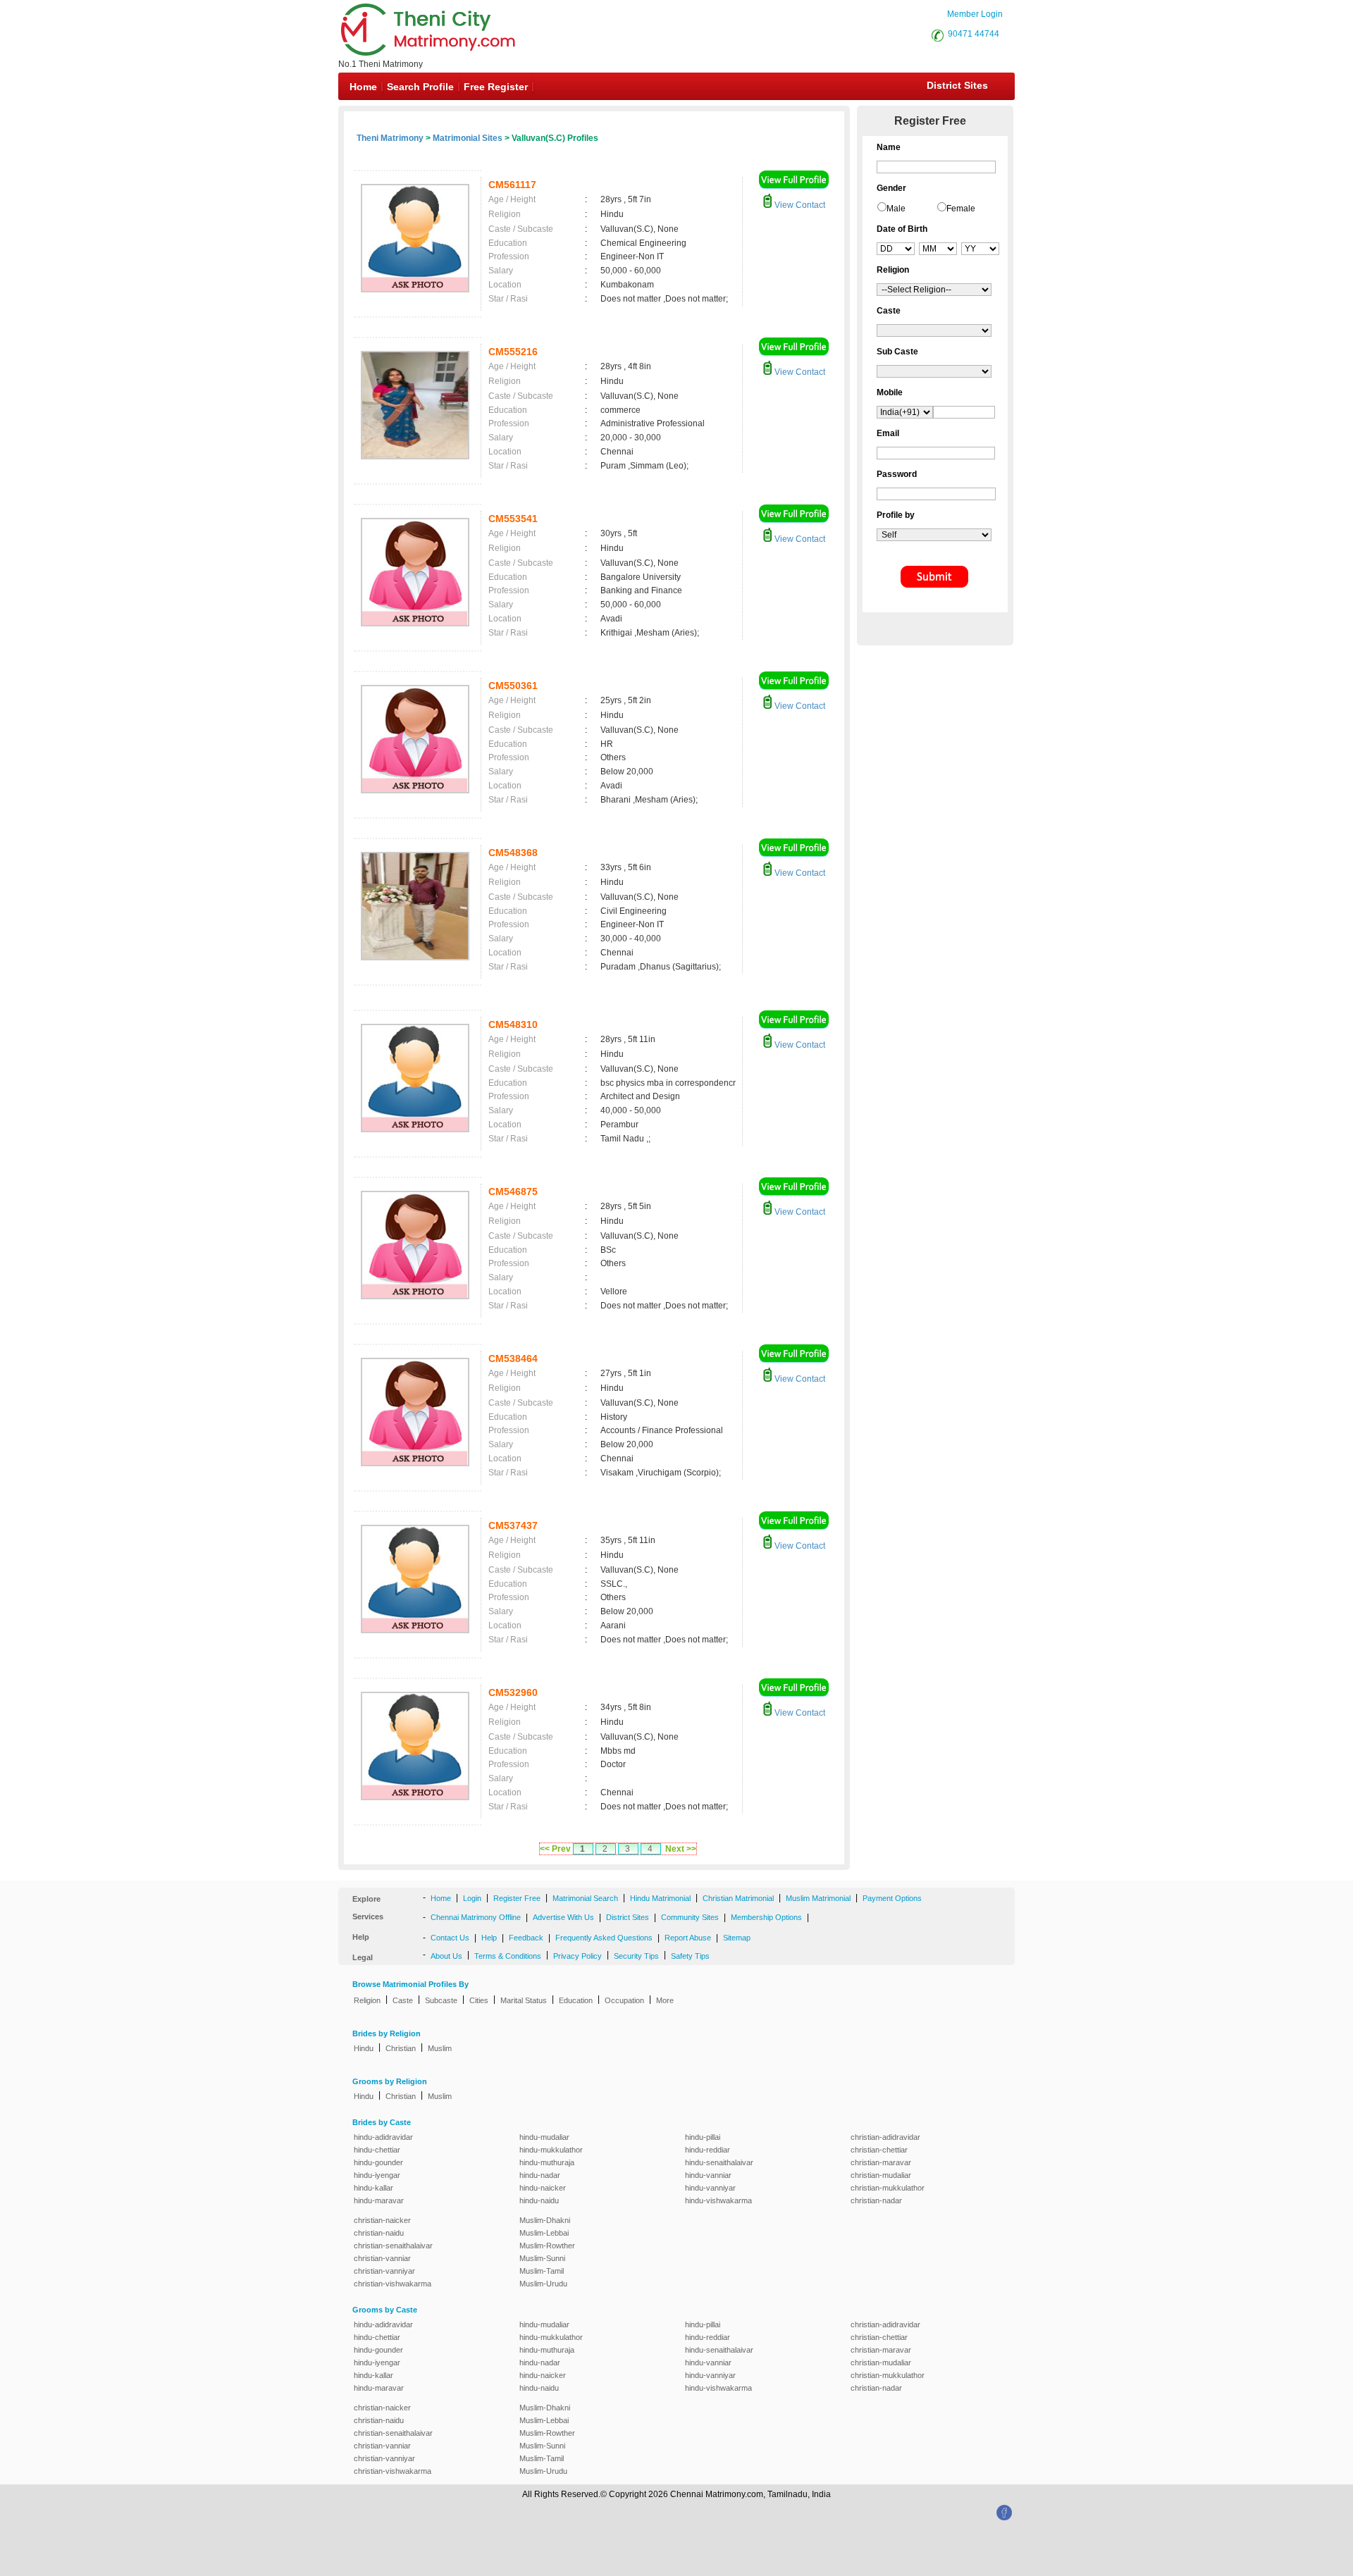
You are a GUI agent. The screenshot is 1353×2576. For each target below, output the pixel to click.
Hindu (364, 2048)
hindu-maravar (379, 2200)
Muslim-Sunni (542, 2258)
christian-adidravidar (885, 2137)
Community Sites (690, 1917)
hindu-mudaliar (544, 2137)
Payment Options (892, 1898)
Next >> (681, 1849)
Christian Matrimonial (738, 1898)
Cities (479, 2000)
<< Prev (555, 1849)
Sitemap (737, 1938)
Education (576, 2000)
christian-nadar (876, 2200)
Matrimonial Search (585, 1898)
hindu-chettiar (377, 2150)
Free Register (496, 87)
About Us (446, 1956)
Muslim (440, 2048)
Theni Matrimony (390, 138)
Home (363, 87)
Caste (403, 2000)
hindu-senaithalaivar (719, 2162)
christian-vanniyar (384, 2271)
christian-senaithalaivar (393, 2246)
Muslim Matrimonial (818, 1898)
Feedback (526, 1938)
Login (472, 1898)
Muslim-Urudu (543, 2284)
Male (896, 209)
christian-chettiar (879, 2150)
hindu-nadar (540, 2175)
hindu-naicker (543, 2188)
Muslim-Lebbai (544, 2233)
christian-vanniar (382, 2258)
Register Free (517, 1898)
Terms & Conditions (508, 1956)
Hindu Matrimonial (660, 1898)
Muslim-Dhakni (545, 2220)
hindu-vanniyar (710, 2188)
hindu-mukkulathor (551, 2150)
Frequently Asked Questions (604, 1938)
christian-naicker (382, 2220)
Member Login (975, 14)
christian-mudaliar (881, 2175)
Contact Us (450, 1938)
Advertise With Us (563, 1917)
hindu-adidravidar (383, 2137)
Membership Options (766, 1917)
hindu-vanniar (708, 2175)
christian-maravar (881, 2162)
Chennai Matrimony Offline (476, 1917)
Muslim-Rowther (547, 2246)
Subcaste (441, 2000)
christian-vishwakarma (393, 2284)
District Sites (957, 85)
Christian (401, 2048)
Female (961, 209)
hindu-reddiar (708, 2150)
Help (489, 1938)
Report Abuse (688, 1938)
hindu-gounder (378, 2162)
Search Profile (420, 87)
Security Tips (636, 1956)
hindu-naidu (539, 2200)
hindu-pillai (703, 2137)
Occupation (624, 2000)
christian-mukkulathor (888, 2188)
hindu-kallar (373, 2188)
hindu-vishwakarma (718, 2200)
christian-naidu (379, 2233)
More (665, 2000)
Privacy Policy (577, 1956)
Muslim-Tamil (542, 2271)
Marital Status (524, 2000)
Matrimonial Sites (468, 138)
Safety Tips (690, 1956)
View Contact (799, 205)
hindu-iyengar (377, 2175)
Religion (367, 2000)
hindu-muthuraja (547, 2162)
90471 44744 (974, 34)
